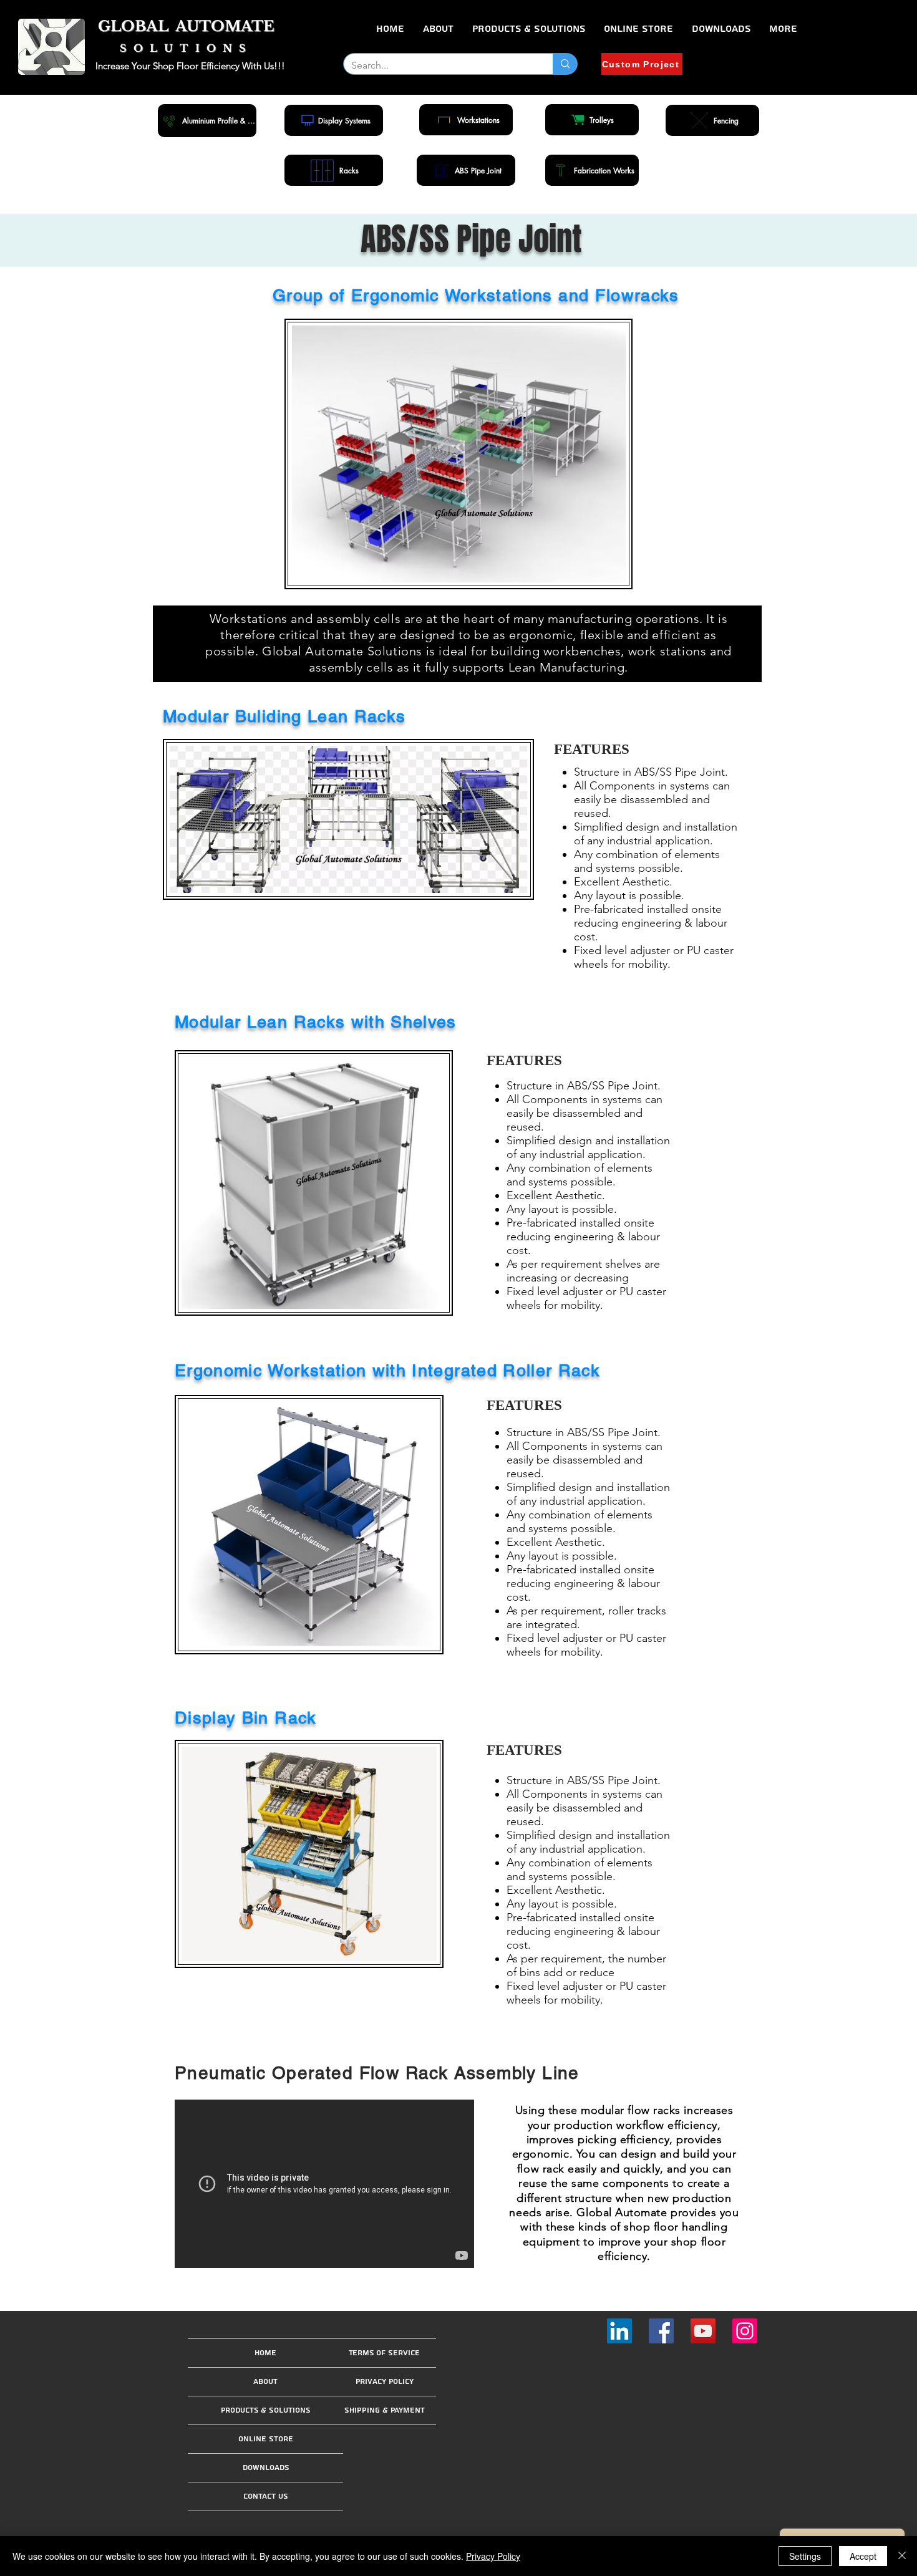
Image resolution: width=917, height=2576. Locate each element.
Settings (805, 2556)
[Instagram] (745, 2331)
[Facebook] (661, 2331)
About (265, 2382)
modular (603, 2110)
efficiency (622, 2256)
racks (667, 2110)
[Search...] (565, 64)
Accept (863, 2556)
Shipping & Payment (385, 2410)
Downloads (266, 2468)
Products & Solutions (265, 2410)
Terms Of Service (384, 2353)
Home (265, 2353)
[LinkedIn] (619, 2331)
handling (705, 2227)
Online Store (266, 2439)
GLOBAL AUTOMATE (186, 26)
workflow (640, 2125)
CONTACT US (266, 2496)
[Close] (902, 2556)
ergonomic (541, 2154)
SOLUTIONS (187, 48)
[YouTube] (703, 2331)
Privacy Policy (385, 2382)
